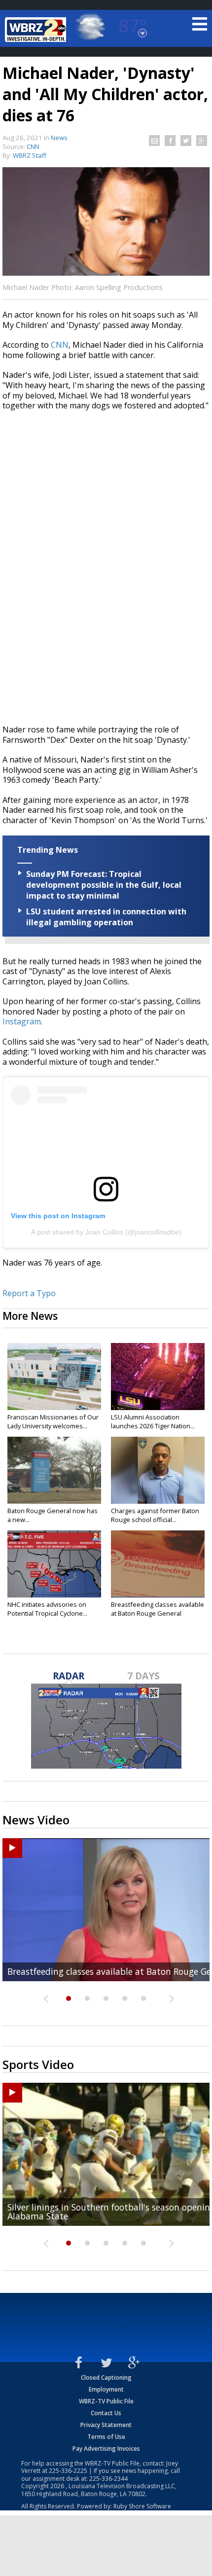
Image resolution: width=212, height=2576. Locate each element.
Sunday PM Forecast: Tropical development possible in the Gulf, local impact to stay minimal (104, 885)
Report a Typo (29, 1293)
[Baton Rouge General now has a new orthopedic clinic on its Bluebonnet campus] (54, 1470)
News (59, 138)
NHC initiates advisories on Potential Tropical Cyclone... (47, 1609)
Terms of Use (106, 2437)
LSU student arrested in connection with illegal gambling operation (106, 917)
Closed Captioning (106, 2377)
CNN (60, 345)
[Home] (37, 30)
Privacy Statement (106, 2425)
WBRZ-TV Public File (106, 2401)
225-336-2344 (108, 2479)
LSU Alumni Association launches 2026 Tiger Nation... (153, 1421)
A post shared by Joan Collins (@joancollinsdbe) (106, 1232)
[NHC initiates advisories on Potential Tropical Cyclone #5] (54, 1564)
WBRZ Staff (30, 155)
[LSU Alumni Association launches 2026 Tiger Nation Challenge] (158, 1377)
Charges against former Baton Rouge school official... (155, 1515)
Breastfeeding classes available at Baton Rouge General (158, 1609)
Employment (106, 2389)
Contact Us (106, 2413)
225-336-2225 (68, 2471)
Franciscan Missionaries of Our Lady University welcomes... (53, 1421)
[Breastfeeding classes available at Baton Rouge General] (158, 1564)
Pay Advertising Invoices (106, 2449)
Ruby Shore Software (142, 2506)
